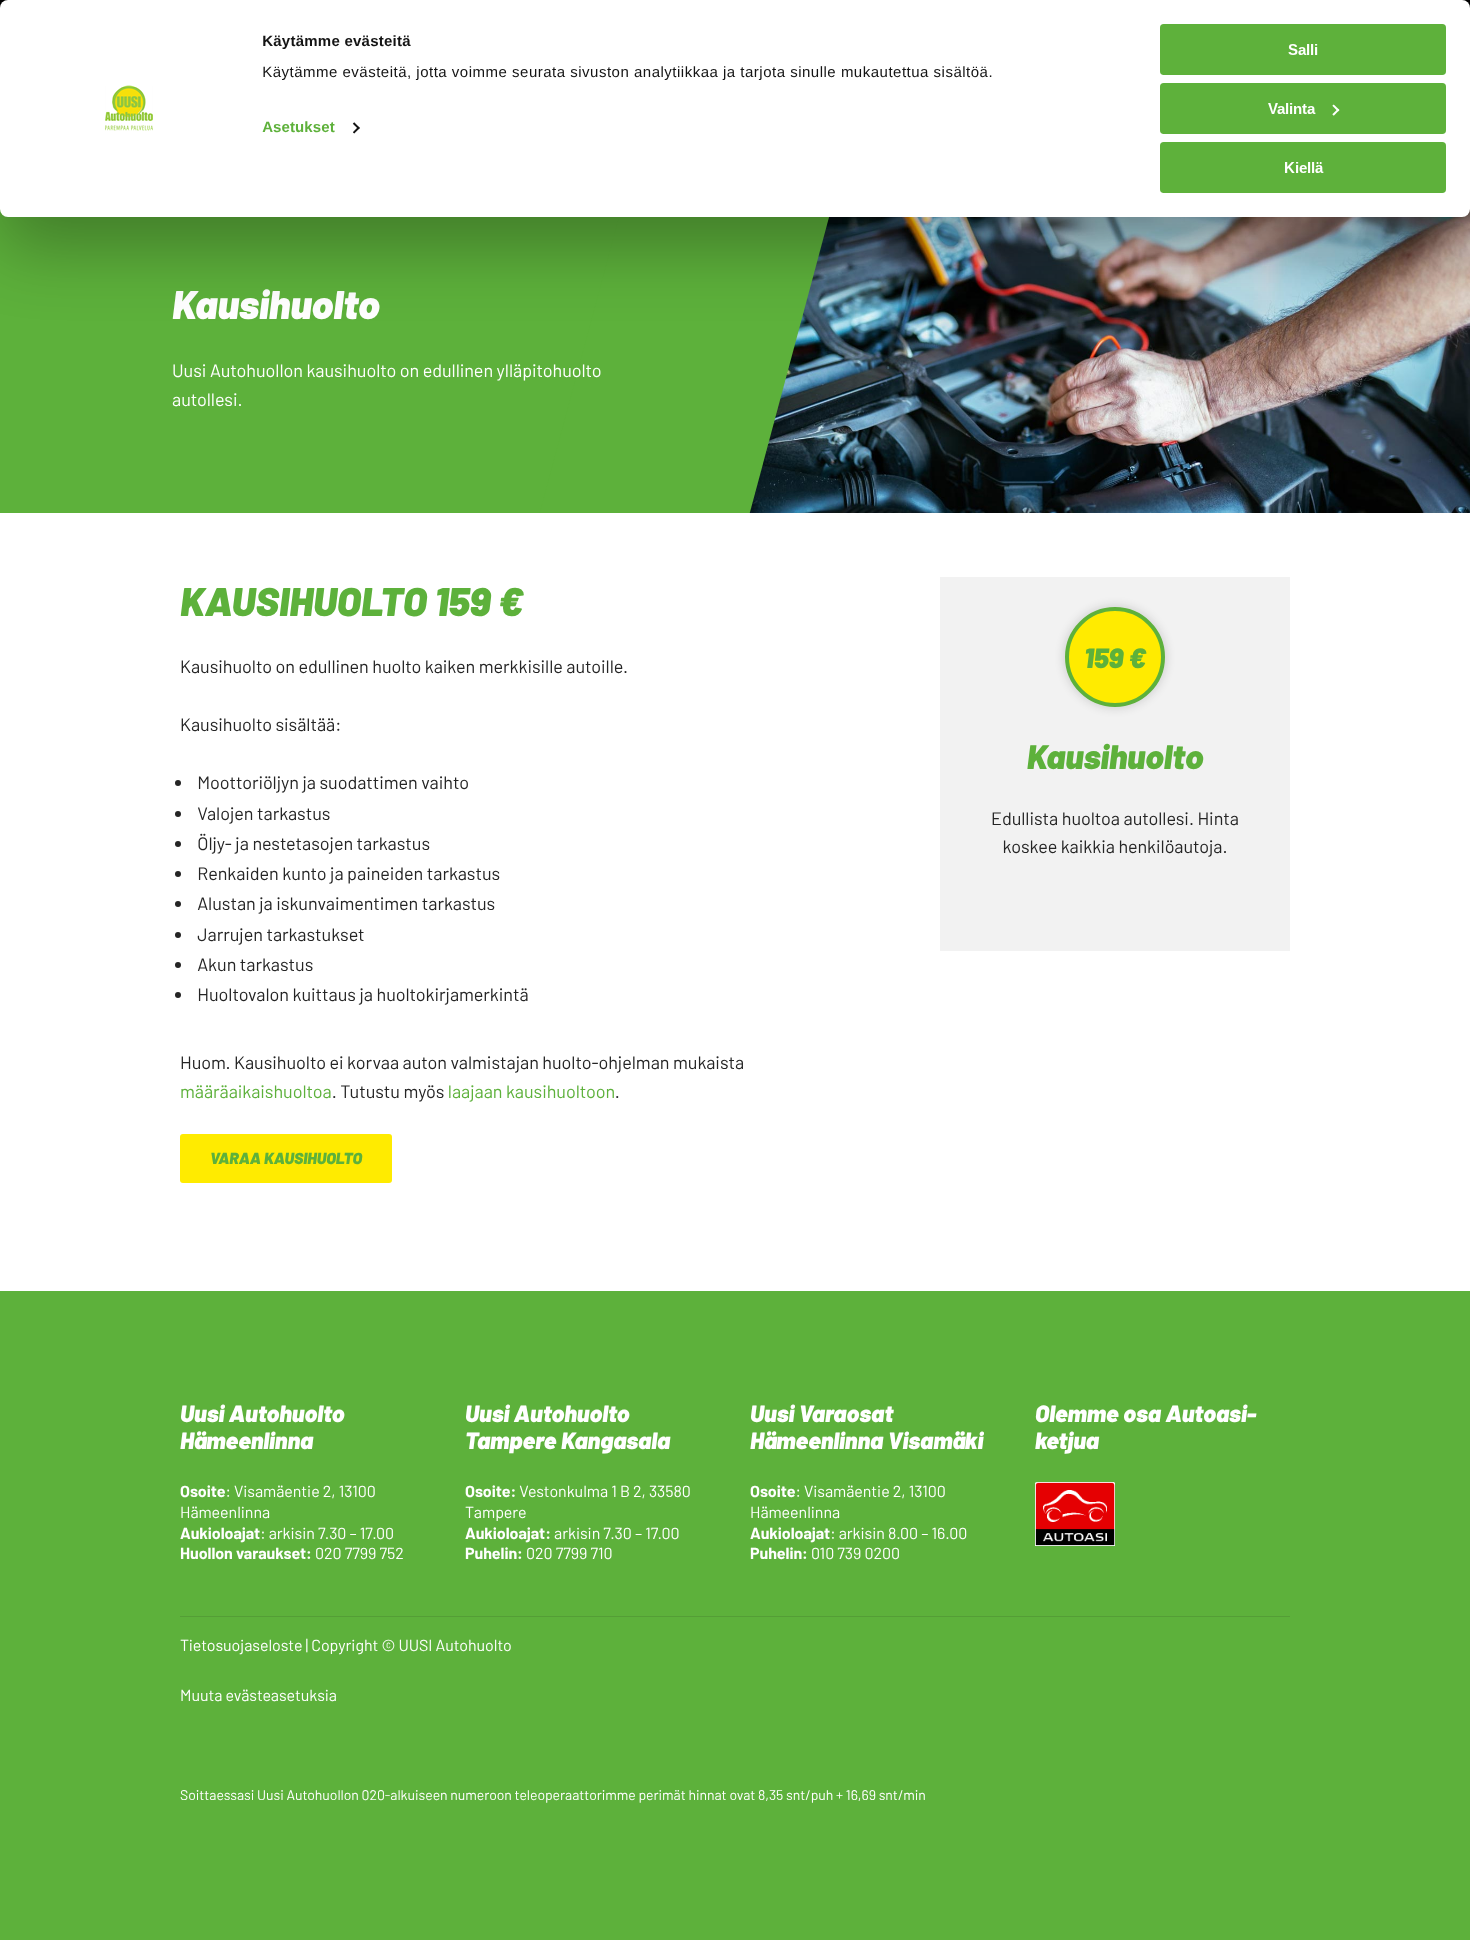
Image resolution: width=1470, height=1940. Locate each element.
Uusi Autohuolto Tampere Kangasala (567, 1426)
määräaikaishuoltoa (256, 1091)
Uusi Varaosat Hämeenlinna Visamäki (866, 1426)
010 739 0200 (855, 1553)
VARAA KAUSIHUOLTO (286, 1158)
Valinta (1291, 108)
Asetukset (298, 127)
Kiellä (1303, 167)
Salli (1303, 49)
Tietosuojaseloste (241, 1645)
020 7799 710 (569, 1553)
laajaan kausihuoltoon (531, 1091)
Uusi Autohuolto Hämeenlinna (262, 1426)
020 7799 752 (359, 1553)
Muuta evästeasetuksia (258, 1695)
